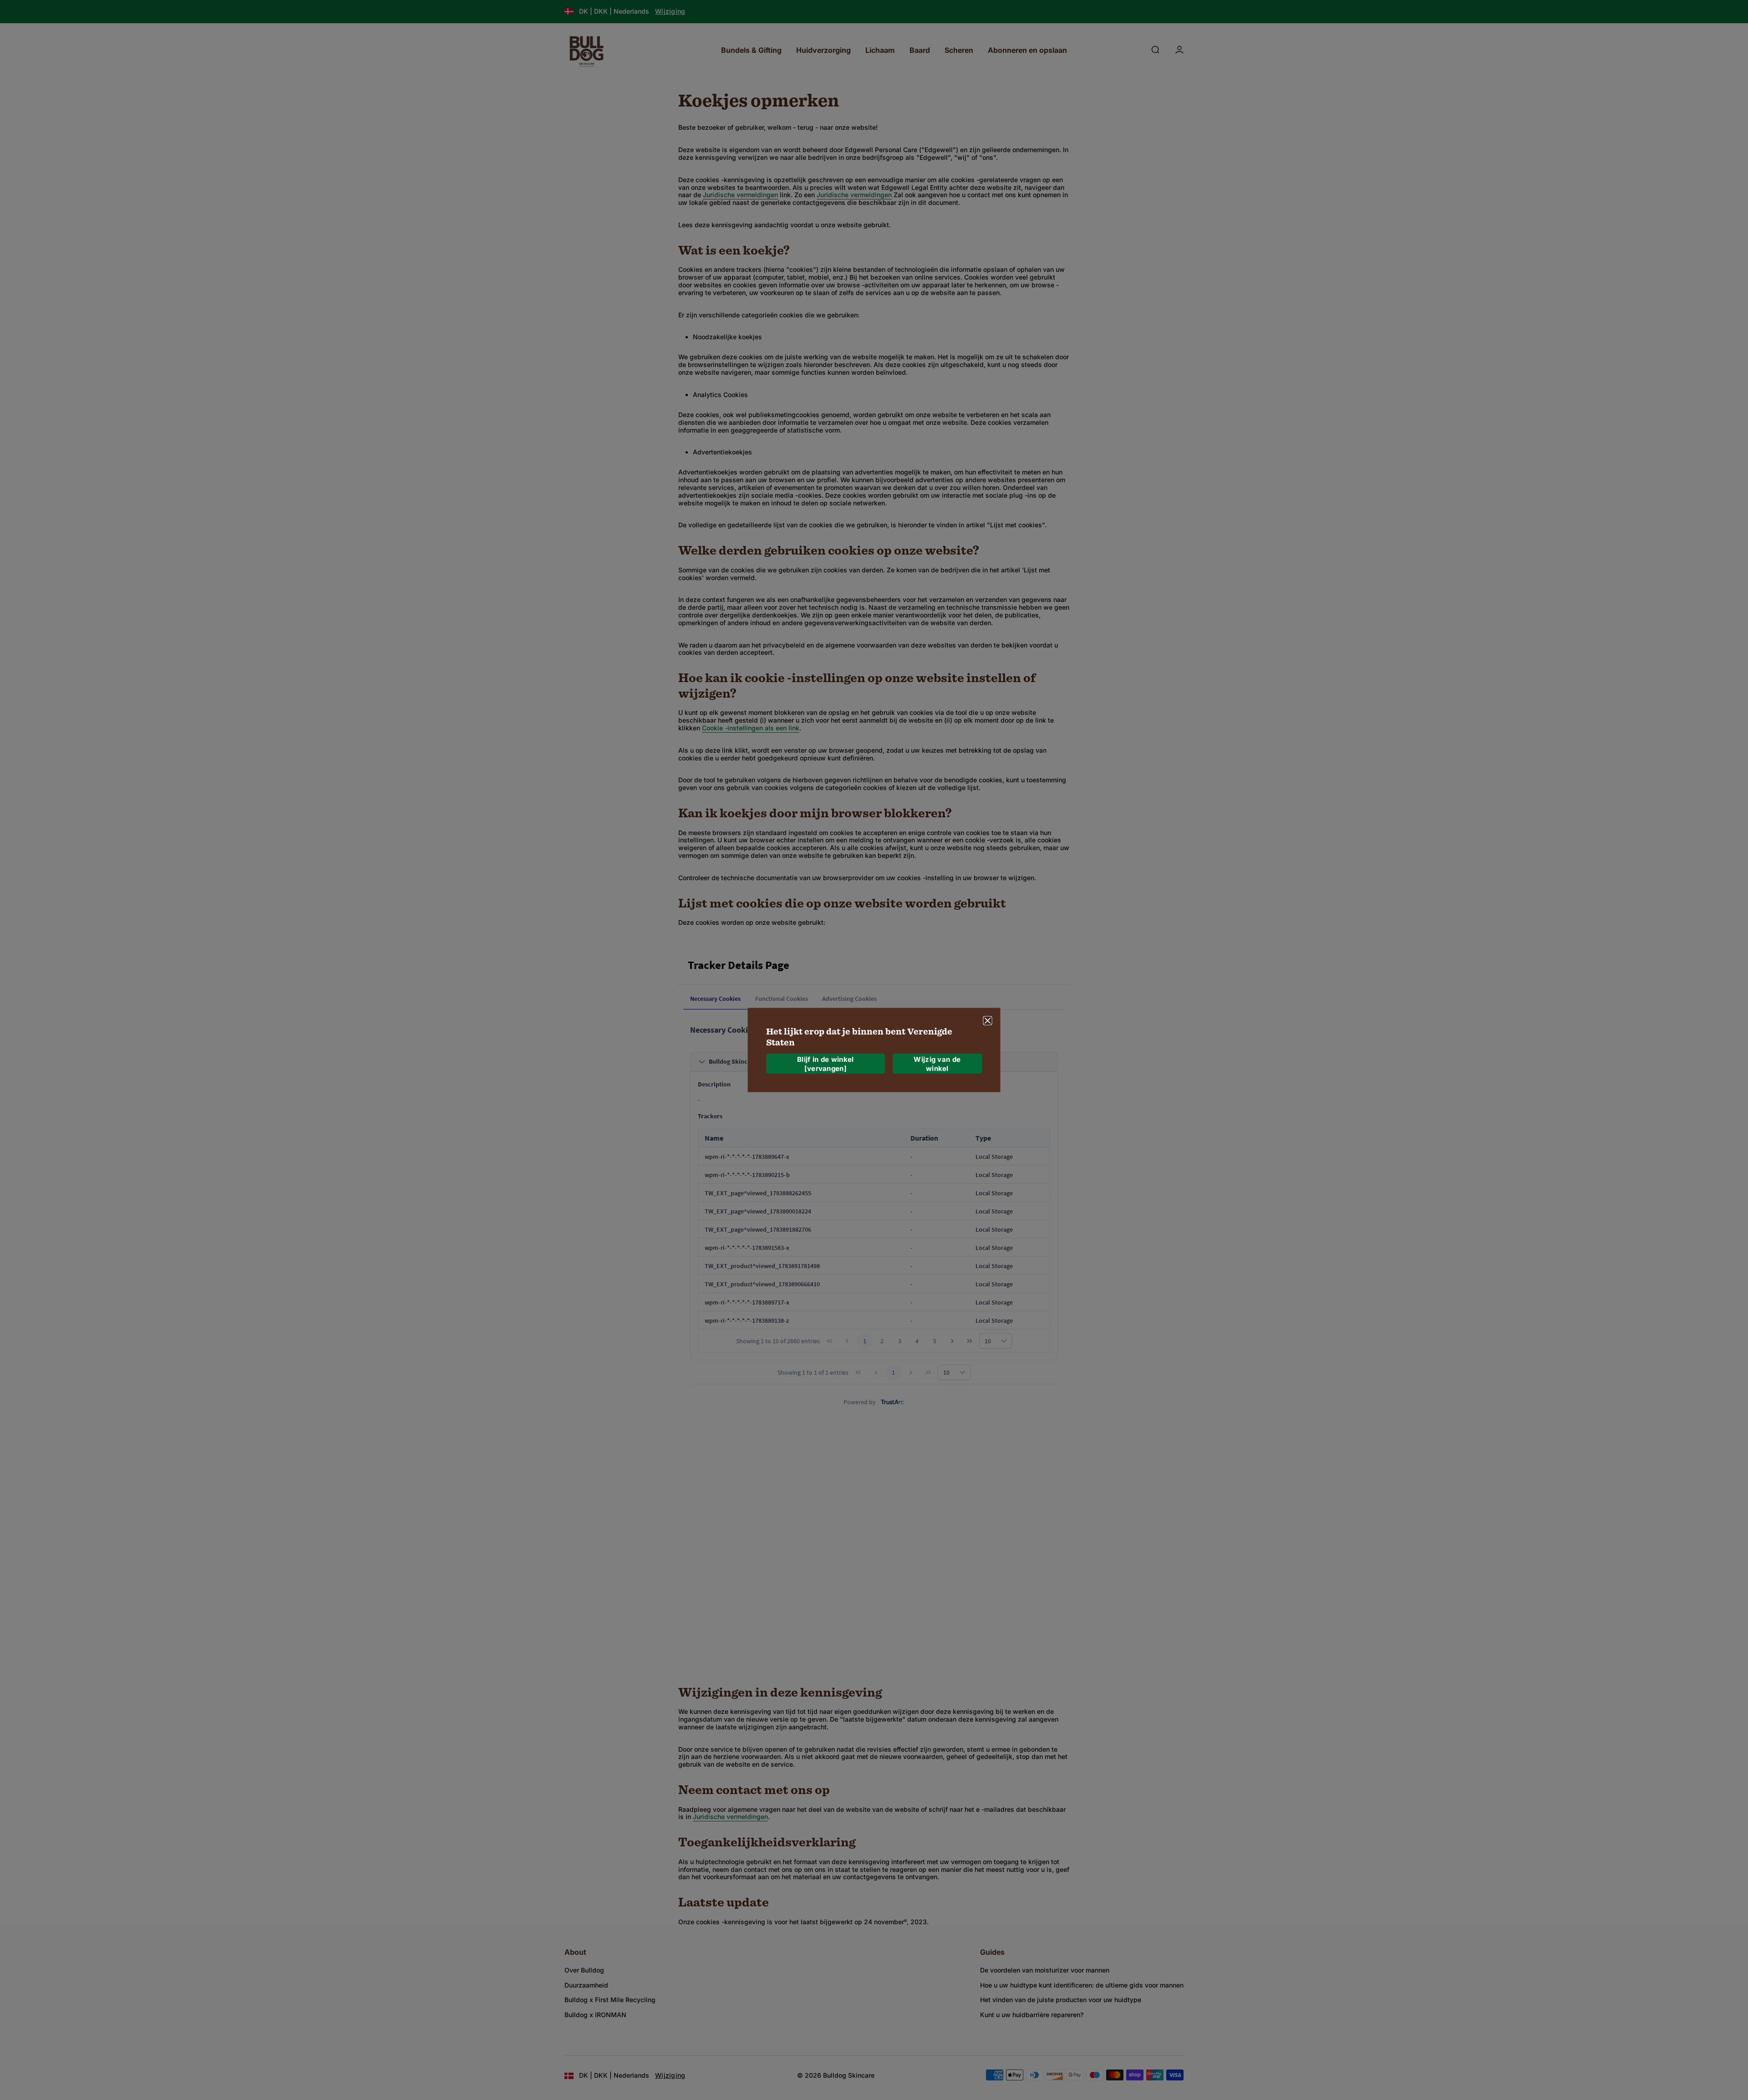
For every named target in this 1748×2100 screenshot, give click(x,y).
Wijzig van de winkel (937, 1063)
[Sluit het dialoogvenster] (988, 1021)
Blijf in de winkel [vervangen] (825, 1063)
